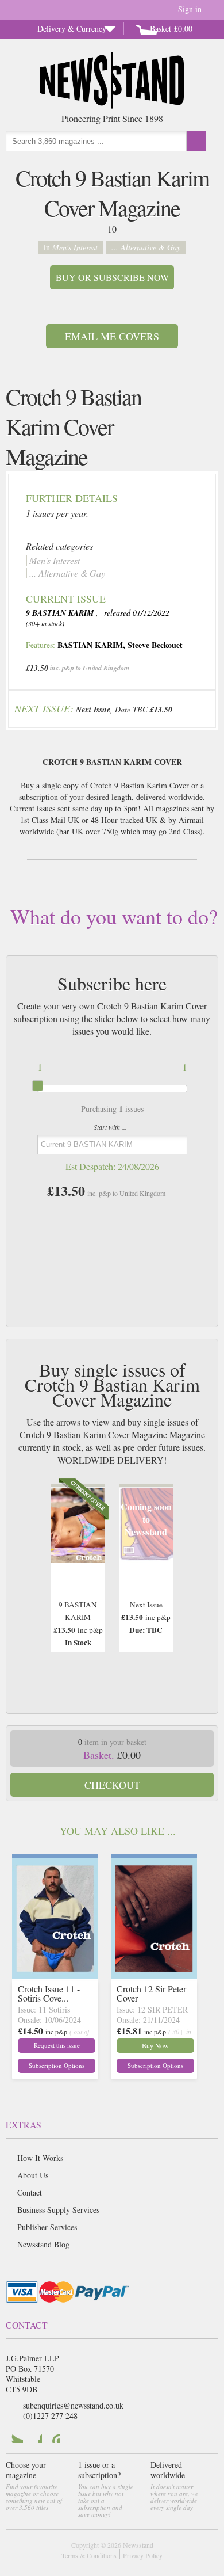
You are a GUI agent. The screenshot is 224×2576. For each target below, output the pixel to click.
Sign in (190, 9)
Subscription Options (57, 2065)
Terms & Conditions (89, 2555)
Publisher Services (47, 2227)
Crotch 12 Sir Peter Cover (151, 1993)
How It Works (40, 2158)
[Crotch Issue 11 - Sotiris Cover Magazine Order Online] (55, 1975)
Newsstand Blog (43, 2244)
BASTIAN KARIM (90, 645)
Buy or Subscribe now (112, 277)
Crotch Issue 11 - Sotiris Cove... (49, 1993)
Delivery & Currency (72, 28)
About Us (33, 2175)
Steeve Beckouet (155, 645)
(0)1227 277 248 (50, 2416)
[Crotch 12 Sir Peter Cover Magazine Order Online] (154, 1975)
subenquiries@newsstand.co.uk (73, 2405)
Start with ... (110, 1127)
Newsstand (138, 2545)
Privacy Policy (143, 2555)
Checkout (112, 1785)
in (71, 247)
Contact (30, 2192)
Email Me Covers (112, 336)
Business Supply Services (58, 2210)
